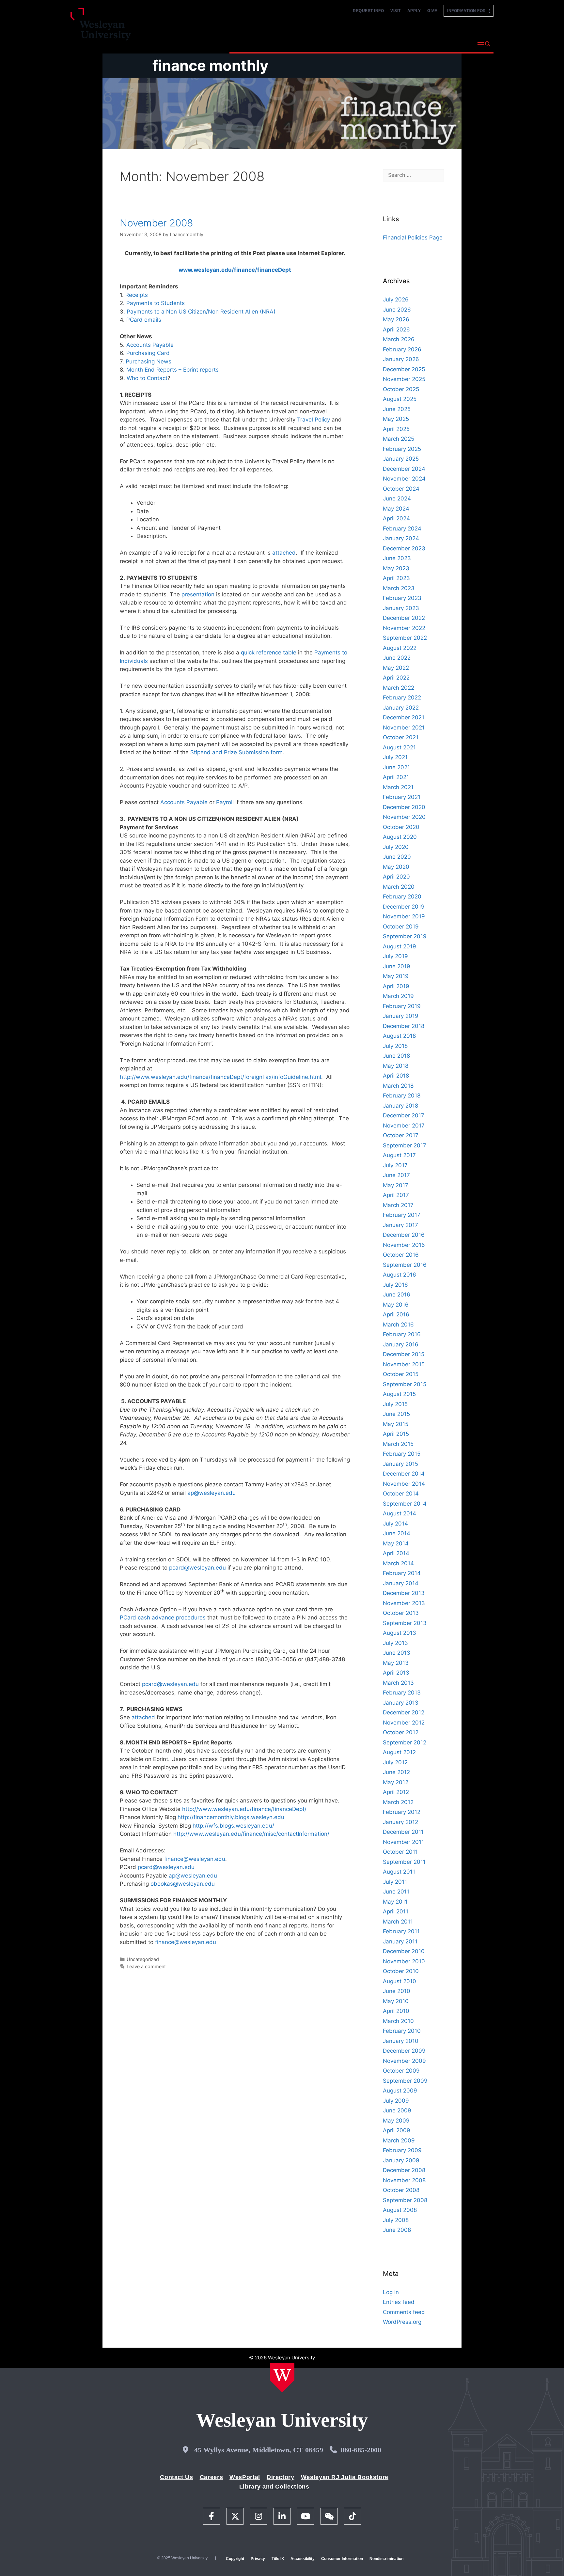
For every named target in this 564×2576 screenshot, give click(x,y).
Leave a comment (146, 1966)
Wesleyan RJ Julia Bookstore (345, 2477)
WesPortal (245, 2477)
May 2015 (396, 1424)
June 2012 (396, 1772)
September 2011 (404, 1862)
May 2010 (396, 2001)
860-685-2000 (361, 2450)
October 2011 (400, 1852)
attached (284, 553)
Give (432, 11)
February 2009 (402, 2150)
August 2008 (400, 2210)
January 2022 (401, 708)
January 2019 (401, 1016)
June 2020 (397, 857)
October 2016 (401, 1255)
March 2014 (398, 1563)
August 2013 (399, 1633)
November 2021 (404, 728)
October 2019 (401, 927)
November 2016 (404, 1245)
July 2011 (395, 1882)
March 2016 (398, 1325)
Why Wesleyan (252, 44)
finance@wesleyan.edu (195, 1859)
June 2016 (397, 1295)
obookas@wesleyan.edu (183, 1884)
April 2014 (396, 1553)
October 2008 (401, 2190)
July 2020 (396, 847)
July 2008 (396, 2220)
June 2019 (397, 966)
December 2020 (404, 807)
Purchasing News (149, 361)
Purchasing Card (148, 353)
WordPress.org (402, 2322)
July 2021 (395, 757)
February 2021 (402, 797)
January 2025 (401, 459)
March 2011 (398, 1922)
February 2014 (402, 1573)
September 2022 (405, 638)
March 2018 (398, 1086)
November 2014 (404, 1484)
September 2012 (405, 1742)
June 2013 (397, 1653)
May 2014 (396, 1543)
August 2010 (399, 1981)
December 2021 (404, 717)
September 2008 (405, 2200)
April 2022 (396, 678)
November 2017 (404, 1126)
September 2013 (405, 1623)
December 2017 (404, 1115)
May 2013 (396, 1663)
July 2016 (395, 1285)
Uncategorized (143, 1959)
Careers (211, 2477)
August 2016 (399, 1275)
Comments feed (404, 2312)
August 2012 (399, 1752)
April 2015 (396, 1434)
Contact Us (176, 2477)
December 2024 (404, 469)
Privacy (258, 2559)
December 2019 (404, 907)
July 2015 (395, 1404)
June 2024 (397, 498)
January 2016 (401, 1344)
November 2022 (404, 628)
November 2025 (404, 379)
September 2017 (405, 1145)
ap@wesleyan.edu (211, 1493)
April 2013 (396, 1673)
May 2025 (396, 419)
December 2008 (404, 2170)
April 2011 (396, 1911)
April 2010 (396, 2011)
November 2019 (404, 916)
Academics (300, 44)
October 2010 (401, 1971)
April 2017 (396, 1195)
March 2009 (399, 2140)
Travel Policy (314, 420)
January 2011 (400, 1941)
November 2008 (156, 223)
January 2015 (400, 1464)
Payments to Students (156, 303)
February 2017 (402, 1215)
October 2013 (401, 1613)
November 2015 (404, 1364)
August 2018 (399, 1036)
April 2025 (396, 429)
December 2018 (404, 1026)
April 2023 (396, 578)
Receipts (137, 295)
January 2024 (401, 538)
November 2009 (404, 2061)
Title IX (278, 2559)
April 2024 (396, 518)
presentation (198, 594)
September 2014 (405, 1504)
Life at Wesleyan (413, 44)
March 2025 (399, 439)
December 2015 (404, 1354)
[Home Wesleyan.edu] (282, 2378)
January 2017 (400, 1225)
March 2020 (399, 887)
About (456, 44)
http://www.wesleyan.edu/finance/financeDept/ (244, 1809)
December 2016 (404, 1235)
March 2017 (398, 1205)
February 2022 (402, 698)
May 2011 (395, 1902)
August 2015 (399, 1394)
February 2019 (402, 1006)
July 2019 (395, 956)
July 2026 (396, 299)
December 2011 (403, 1832)
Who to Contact (147, 378)
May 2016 (396, 1305)
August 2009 (400, 2091)
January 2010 (401, 2041)
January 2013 (401, 1703)
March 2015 (398, 1444)
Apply (414, 11)
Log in (391, 2292)
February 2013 (402, 1693)
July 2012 (395, 1762)
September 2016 (405, 1265)
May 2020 (396, 867)
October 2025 (401, 389)
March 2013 (398, 1683)
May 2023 (396, 568)
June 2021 (396, 767)
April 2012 (396, 1792)
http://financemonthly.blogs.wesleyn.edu (231, 1817)
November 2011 (403, 1842)
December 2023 (404, 548)
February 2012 (402, 1812)
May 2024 (396, 509)
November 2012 (404, 1723)
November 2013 (404, 1603)
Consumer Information (342, 2559)
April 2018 (396, 1076)
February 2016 (402, 1334)
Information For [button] (468, 11)
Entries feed (399, 2302)
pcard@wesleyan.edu (197, 1568)
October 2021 (401, 737)
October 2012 (401, 1732)
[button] (484, 45)
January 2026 (401, 359)
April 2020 (396, 877)
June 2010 (397, 1991)
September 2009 (405, 2081)
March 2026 (399, 339)
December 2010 (404, 1951)
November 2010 (404, 1961)
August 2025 (400, 399)
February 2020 (402, 897)
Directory (281, 2477)
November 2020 (404, 817)
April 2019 (396, 986)
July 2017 (395, 1165)
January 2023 (401, 608)
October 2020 (401, 827)
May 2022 (396, 668)
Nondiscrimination (386, 2559)
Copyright (235, 2559)
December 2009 (404, 2051)
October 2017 (401, 1135)
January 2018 (400, 1106)
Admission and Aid (353, 44)
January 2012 (400, 1822)
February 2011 (401, 1931)
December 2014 (404, 1474)
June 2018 (396, 1056)
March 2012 (398, 1802)
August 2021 (399, 747)
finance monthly (210, 65)
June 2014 (397, 1533)
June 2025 (397, 409)
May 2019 (396, 976)
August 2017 (399, 1155)
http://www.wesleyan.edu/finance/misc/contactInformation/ (251, 1834)
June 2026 (397, 310)
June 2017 (396, 1175)
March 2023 (399, 588)
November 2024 (404, 479)
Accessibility (303, 2559)
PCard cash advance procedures (164, 1618)
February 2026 (402, 349)
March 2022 (399, 688)
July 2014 (395, 1524)
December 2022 (404, 618)
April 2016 (396, 1314)
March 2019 (398, 996)
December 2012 (404, 1712)
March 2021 (398, 787)
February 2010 (402, 2031)
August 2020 (400, 837)
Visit (396, 11)
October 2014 (401, 1494)
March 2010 (398, 2021)
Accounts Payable (150, 345)
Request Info (368, 11)
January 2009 (401, 2160)
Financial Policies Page (413, 238)
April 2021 (396, 777)
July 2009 (396, 2101)
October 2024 (401, 489)
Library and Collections (274, 2487)
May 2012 (396, 1782)
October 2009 (401, 2071)
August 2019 (399, 946)
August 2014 (399, 1513)
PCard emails (144, 320)
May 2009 (396, 2121)
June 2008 (397, 2230)
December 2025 (404, 369)
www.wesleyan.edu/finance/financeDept (235, 270)
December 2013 (404, 1593)
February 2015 (402, 1454)
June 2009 (397, 2110)
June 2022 (397, 658)
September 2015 (405, 1384)
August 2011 (399, 1872)
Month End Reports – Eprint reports (172, 370)
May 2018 (396, 1066)
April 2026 (396, 330)
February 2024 (402, 529)
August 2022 (400, 648)
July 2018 (395, 1046)
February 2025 (402, 449)
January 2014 (401, 1583)
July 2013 (395, 1643)
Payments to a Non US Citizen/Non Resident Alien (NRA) (201, 312)
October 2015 (401, 1374)
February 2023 (402, 598)
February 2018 (402, 1096)
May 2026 (396, 319)
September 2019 (405, 936)
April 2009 (397, 2130)
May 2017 (396, 1185)
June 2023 (397, 558)
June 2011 (396, 1892)
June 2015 (396, 1414)
